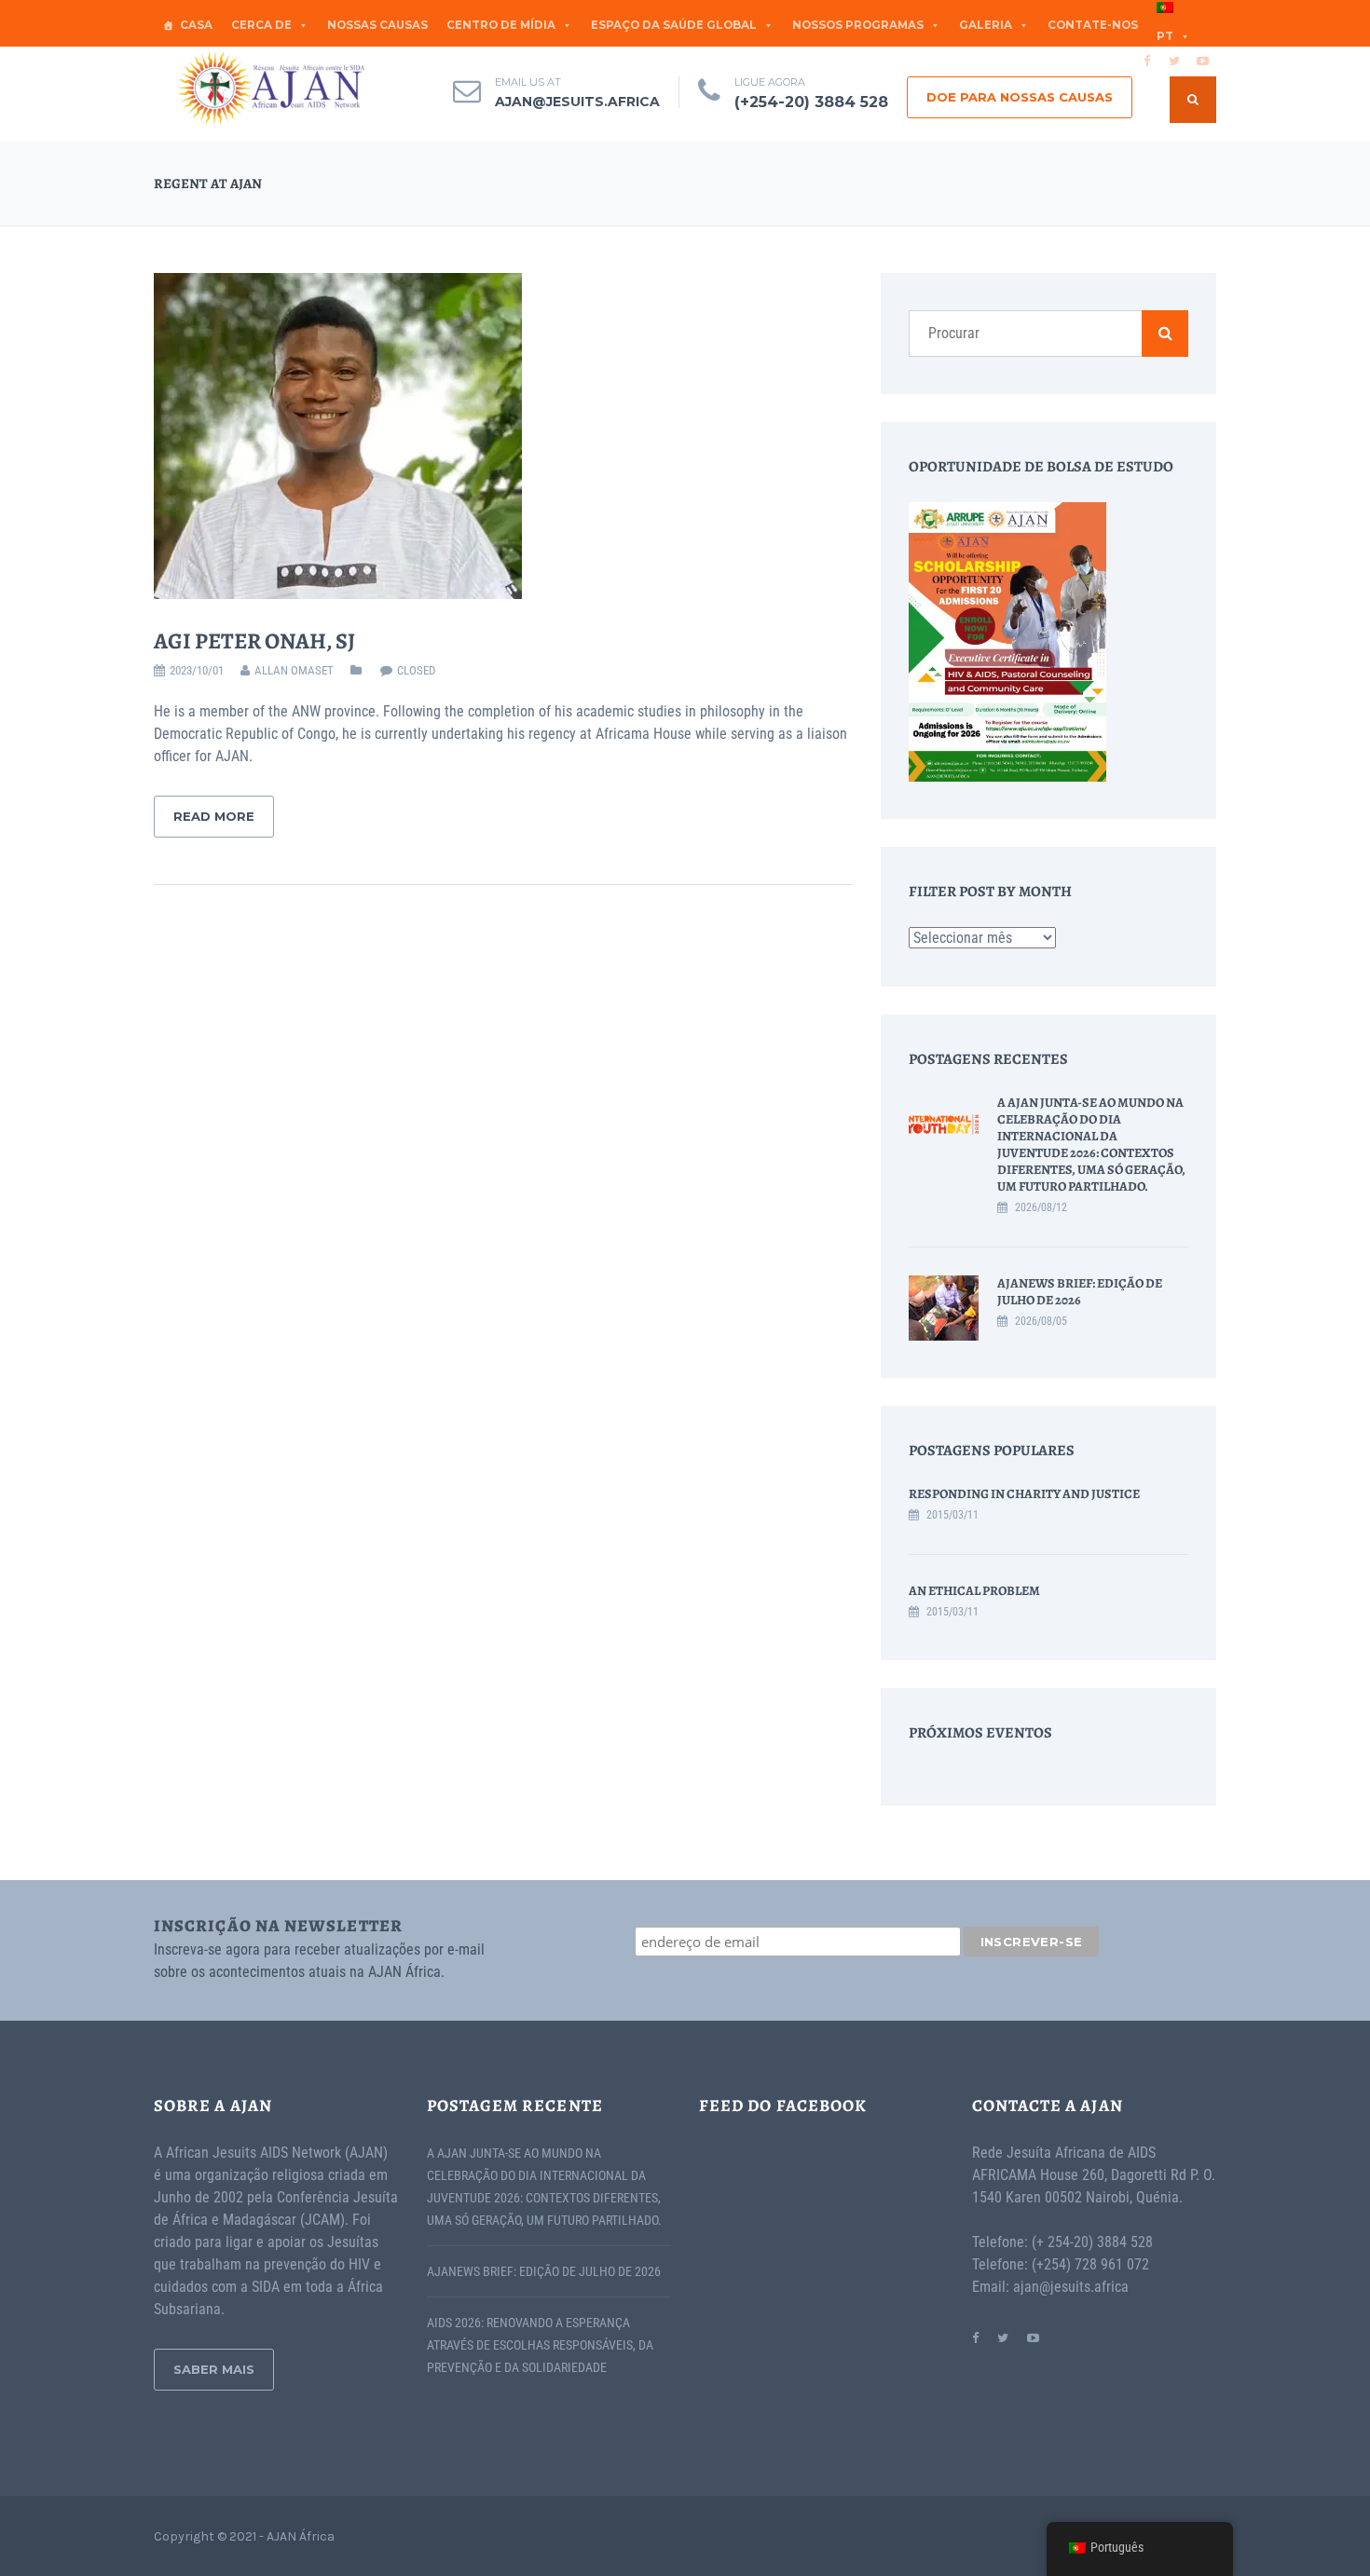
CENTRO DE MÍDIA (501, 25)
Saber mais (214, 2369)
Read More (214, 816)
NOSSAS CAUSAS (377, 25)
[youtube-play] (1202, 61)
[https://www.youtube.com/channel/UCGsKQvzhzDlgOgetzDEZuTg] (1033, 2337)
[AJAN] (270, 88)
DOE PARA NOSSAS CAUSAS (1020, 97)
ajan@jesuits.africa (577, 102)
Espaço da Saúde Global (674, 25)
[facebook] (1146, 61)
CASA (196, 25)
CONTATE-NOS (1093, 25)
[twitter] (1174, 61)
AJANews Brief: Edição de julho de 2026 (1080, 1292)
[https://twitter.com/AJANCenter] (1003, 2337)
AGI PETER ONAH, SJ (254, 641)
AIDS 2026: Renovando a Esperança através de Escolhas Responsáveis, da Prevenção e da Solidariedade (540, 2345)
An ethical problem (974, 1591)
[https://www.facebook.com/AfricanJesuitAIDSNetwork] (975, 2337)
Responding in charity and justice (1024, 1494)
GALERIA (986, 25)
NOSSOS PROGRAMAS (858, 25)
